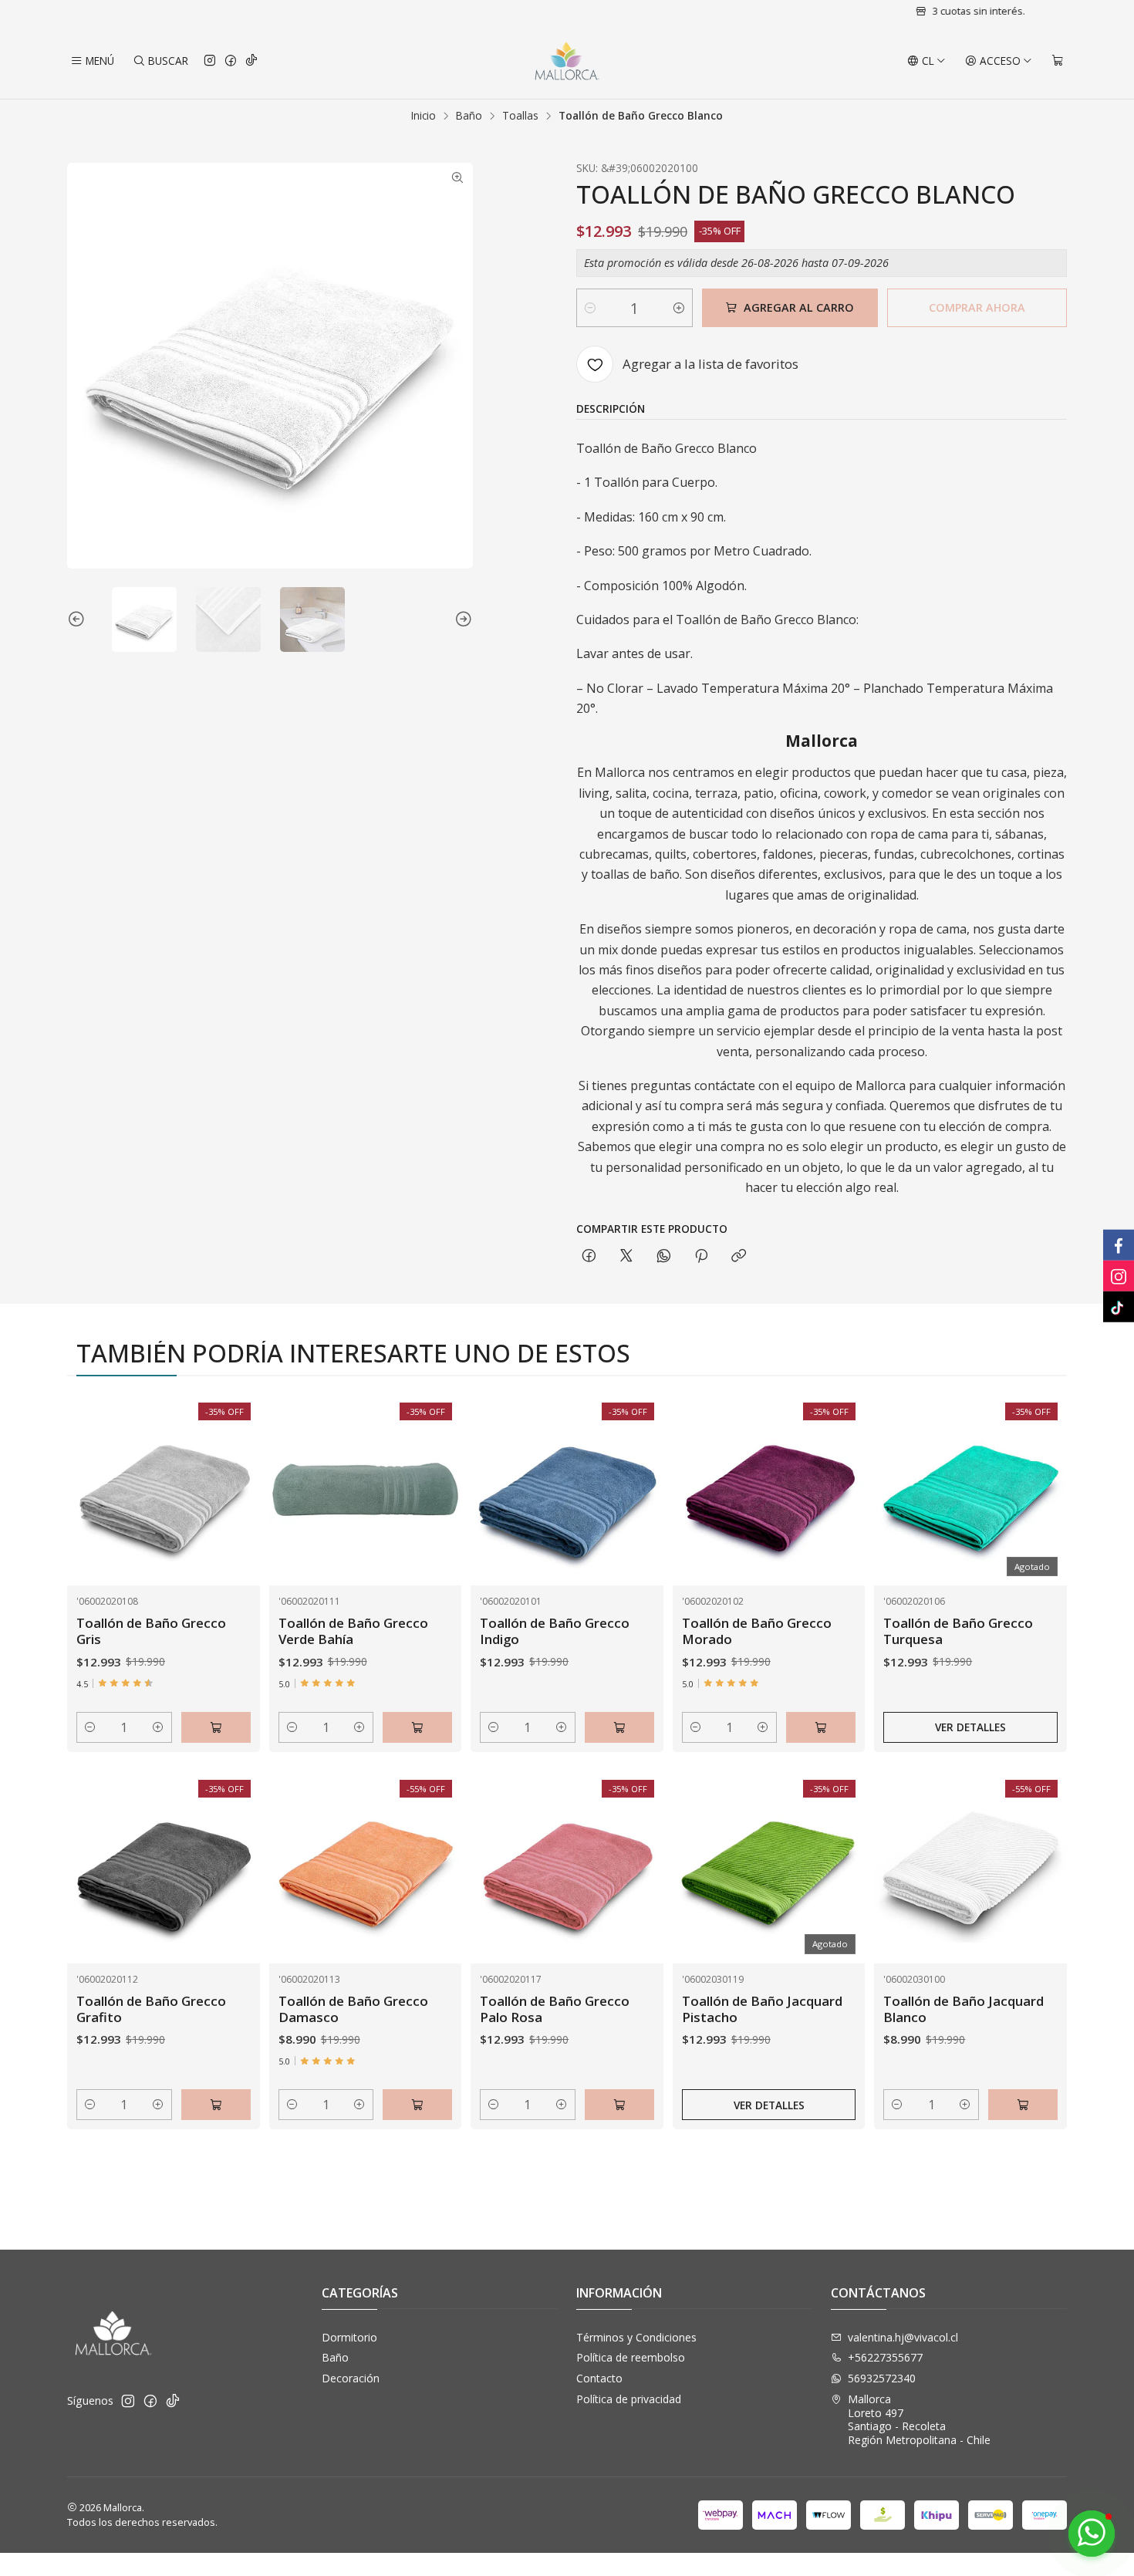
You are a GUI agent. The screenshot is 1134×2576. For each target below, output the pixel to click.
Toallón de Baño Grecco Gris (151, 1631)
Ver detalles (970, 1727)
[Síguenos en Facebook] (231, 61)
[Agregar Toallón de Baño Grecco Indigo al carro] (619, 1727)
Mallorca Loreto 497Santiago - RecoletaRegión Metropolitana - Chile (919, 2419)
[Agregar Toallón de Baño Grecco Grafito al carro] (216, 2105)
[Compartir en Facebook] (589, 1256)
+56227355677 (885, 2357)
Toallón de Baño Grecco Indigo (555, 1631)
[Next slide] (461, 620)
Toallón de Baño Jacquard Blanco (964, 2009)
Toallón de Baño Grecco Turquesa (958, 1631)
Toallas (520, 116)
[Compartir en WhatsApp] (664, 1256)
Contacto (599, 2378)
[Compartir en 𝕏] (626, 1256)
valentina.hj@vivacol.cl (903, 2337)
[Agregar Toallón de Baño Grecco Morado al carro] (821, 1727)
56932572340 (882, 2378)
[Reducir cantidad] (590, 308)
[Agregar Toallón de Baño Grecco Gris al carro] (216, 1727)
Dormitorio (349, 2337)
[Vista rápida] (232, 1508)
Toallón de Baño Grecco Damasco (353, 2009)
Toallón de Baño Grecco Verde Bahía (353, 1631)
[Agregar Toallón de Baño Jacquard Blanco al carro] (1023, 2105)
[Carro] (1058, 61)
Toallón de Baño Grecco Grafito (151, 2009)
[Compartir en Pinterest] (701, 1256)
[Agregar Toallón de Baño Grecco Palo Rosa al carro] (619, 2105)
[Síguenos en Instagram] (210, 61)
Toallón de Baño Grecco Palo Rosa (555, 2009)
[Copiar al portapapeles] (739, 1256)
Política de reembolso (631, 2357)
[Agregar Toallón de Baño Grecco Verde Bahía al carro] (417, 1727)
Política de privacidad (629, 2399)
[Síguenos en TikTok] (251, 61)
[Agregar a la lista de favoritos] (232, 1471)
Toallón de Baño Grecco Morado (757, 1631)
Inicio (424, 116)
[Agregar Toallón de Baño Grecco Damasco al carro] (417, 2105)
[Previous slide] (79, 620)
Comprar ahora (977, 307)
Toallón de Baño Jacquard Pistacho (762, 2009)
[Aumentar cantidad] (679, 308)
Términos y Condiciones (636, 2337)
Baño (469, 116)
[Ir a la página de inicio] (567, 61)
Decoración (351, 2378)
